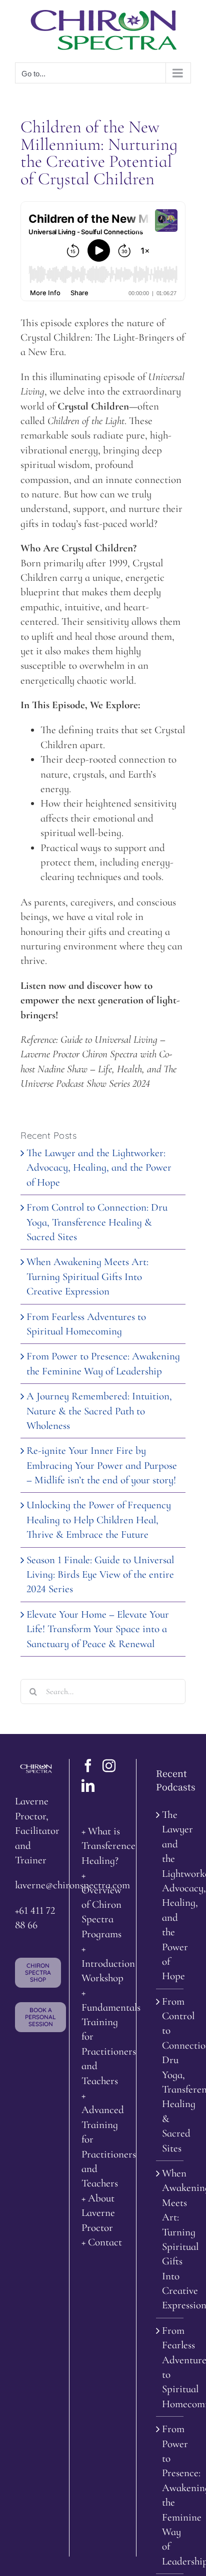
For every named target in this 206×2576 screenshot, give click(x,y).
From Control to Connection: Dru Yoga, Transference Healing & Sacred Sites (97, 1222)
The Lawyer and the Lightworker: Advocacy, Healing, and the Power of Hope (99, 1168)
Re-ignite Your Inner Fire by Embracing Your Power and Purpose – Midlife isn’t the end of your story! (102, 1465)
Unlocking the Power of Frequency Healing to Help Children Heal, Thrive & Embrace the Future (99, 1520)
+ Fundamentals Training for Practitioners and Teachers (102, 2036)
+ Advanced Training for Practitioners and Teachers (102, 2139)
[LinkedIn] (88, 1785)
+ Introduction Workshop (102, 1963)
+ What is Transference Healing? (102, 1846)
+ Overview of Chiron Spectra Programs (101, 1905)
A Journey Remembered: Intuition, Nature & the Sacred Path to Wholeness (99, 1411)
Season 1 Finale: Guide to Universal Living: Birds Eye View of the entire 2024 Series (100, 1575)
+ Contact (102, 2242)
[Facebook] (88, 1765)
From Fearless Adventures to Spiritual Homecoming (170, 2367)
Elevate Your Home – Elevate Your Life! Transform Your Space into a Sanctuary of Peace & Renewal (98, 1629)
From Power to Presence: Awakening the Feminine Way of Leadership (170, 2495)
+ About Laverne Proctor (98, 2213)
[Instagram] (109, 1765)
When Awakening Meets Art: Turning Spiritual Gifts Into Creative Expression (87, 1277)
